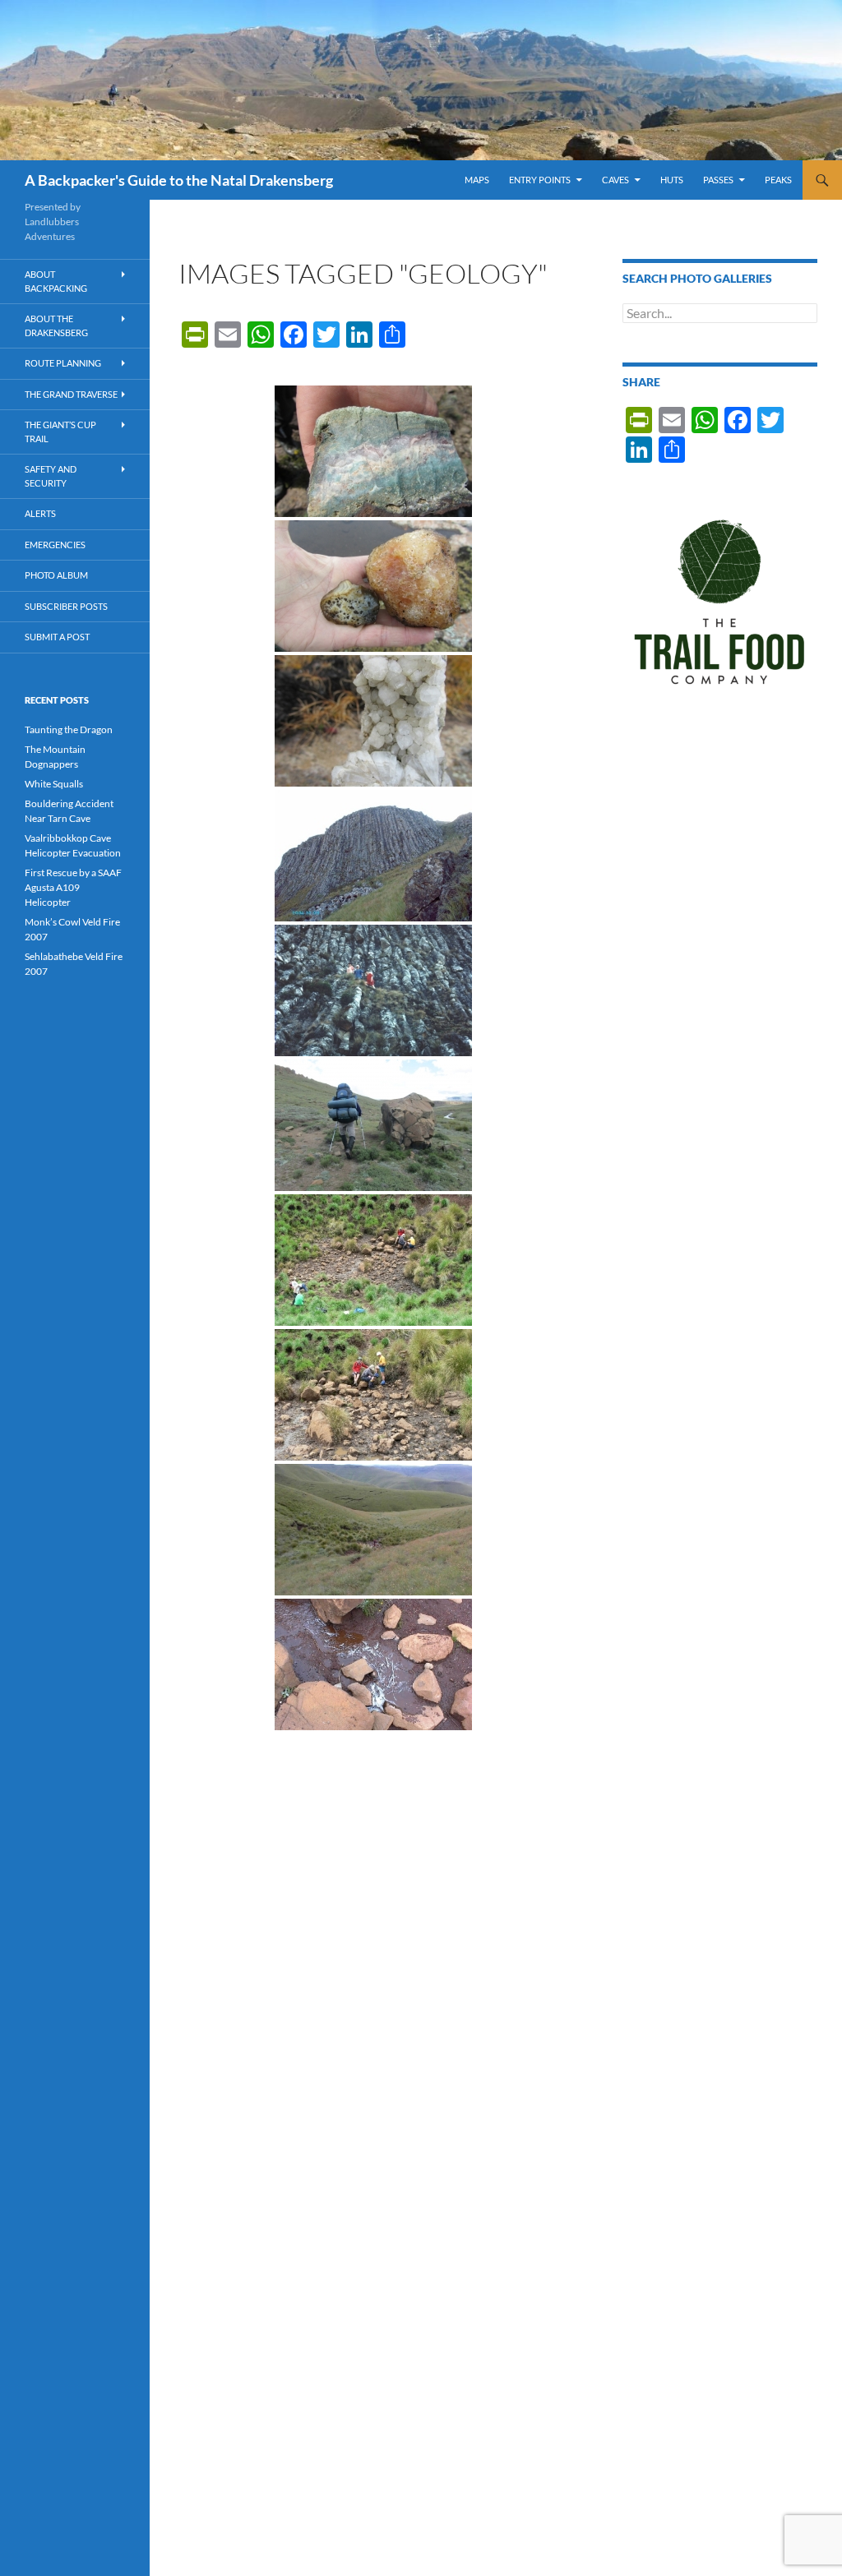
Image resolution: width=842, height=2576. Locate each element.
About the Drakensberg (56, 325)
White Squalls (54, 784)
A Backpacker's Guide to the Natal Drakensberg (179, 180)
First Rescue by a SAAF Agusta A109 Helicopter (73, 887)
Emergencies (55, 545)
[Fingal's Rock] (373, 856)
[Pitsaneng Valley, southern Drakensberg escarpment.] (373, 1125)
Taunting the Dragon (69, 729)
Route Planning (63, 363)
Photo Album (56, 575)
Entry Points (540, 180)
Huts (672, 180)
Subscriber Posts (66, 606)
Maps (477, 180)
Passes (718, 180)
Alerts (40, 513)
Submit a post (57, 637)
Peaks (778, 180)
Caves (615, 180)
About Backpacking (56, 281)
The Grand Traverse (71, 394)
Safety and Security (51, 476)
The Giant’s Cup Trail (60, 432)
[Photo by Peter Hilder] (373, 1260)
